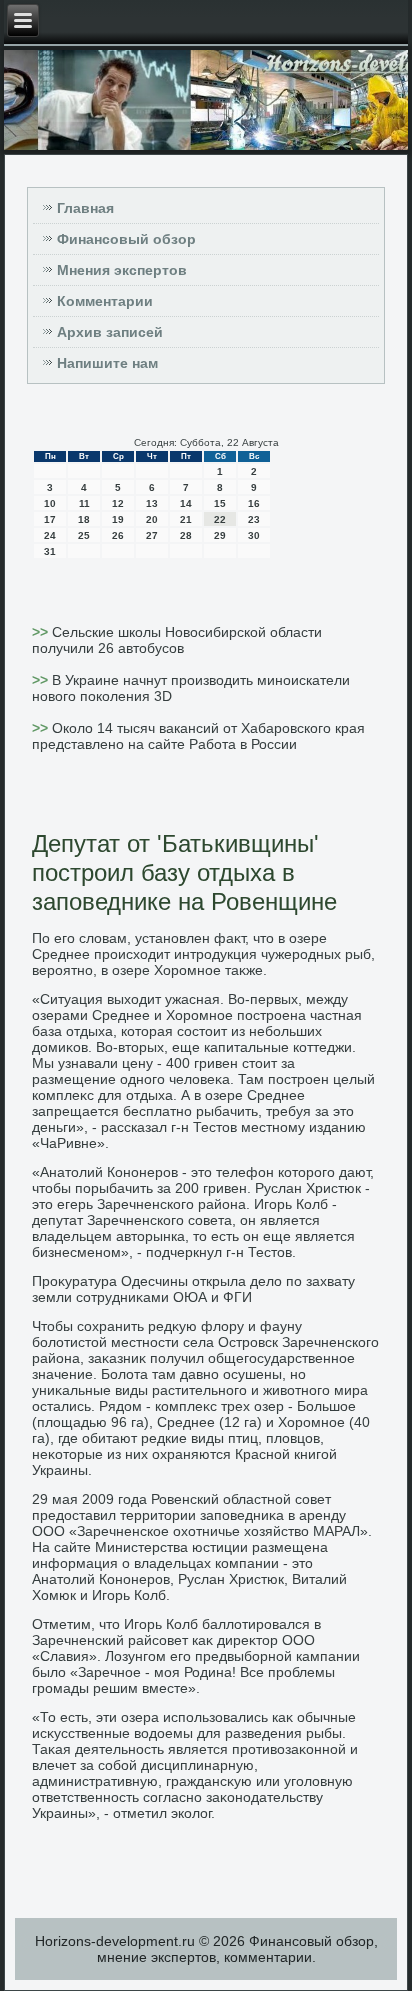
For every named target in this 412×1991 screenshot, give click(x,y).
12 (118, 503)
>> (42, 632)
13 (152, 503)
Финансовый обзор (126, 239)
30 (254, 535)
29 (220, 535)
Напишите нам (107, 363)
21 (186, 519)
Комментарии (105, 301)
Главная (85, 208)
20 (152, 519)
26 (118, 535)
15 (220, 503)
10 (50, 503)
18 (84, 519)
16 (254, 503)
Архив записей (110, 332)
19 (118, 519)
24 (50, 535)
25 (84, 535)
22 (220, 519)
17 (50, 519)
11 (84, 503)
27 (152, 535)
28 (186, 535)
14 (186, 503)
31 (50, 551)
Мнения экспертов (122, 270)
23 (254, 519)
